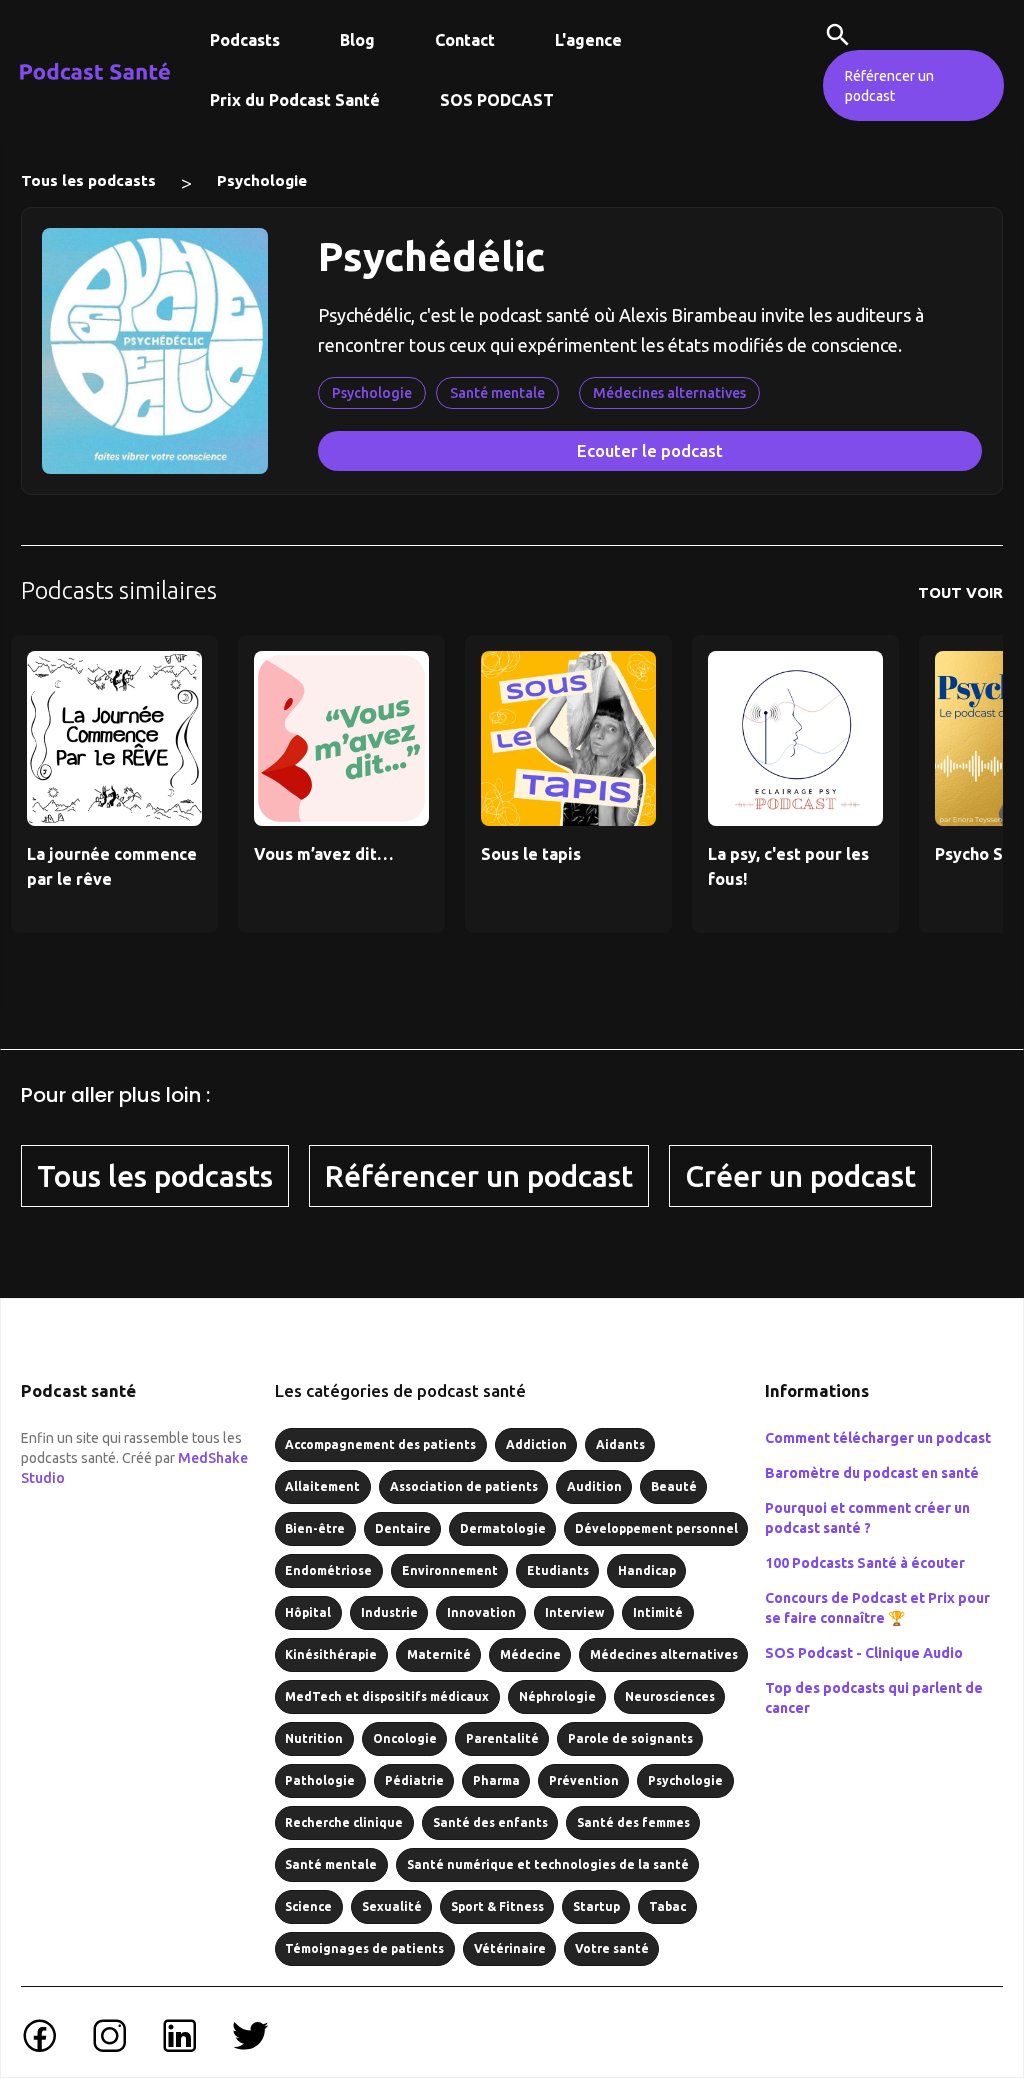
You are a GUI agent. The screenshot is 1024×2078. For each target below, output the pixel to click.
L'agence (588, 40)
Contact (465, 40)
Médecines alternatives (669, 393)
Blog (357, 40)
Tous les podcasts (88, 180)
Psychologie (262, 180)
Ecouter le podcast (650, 450)
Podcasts (245, 40)
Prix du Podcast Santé (295, 100)
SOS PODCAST (497, 100)
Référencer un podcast (889, 86)
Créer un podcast (800, 1176)
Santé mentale (497, 393)
